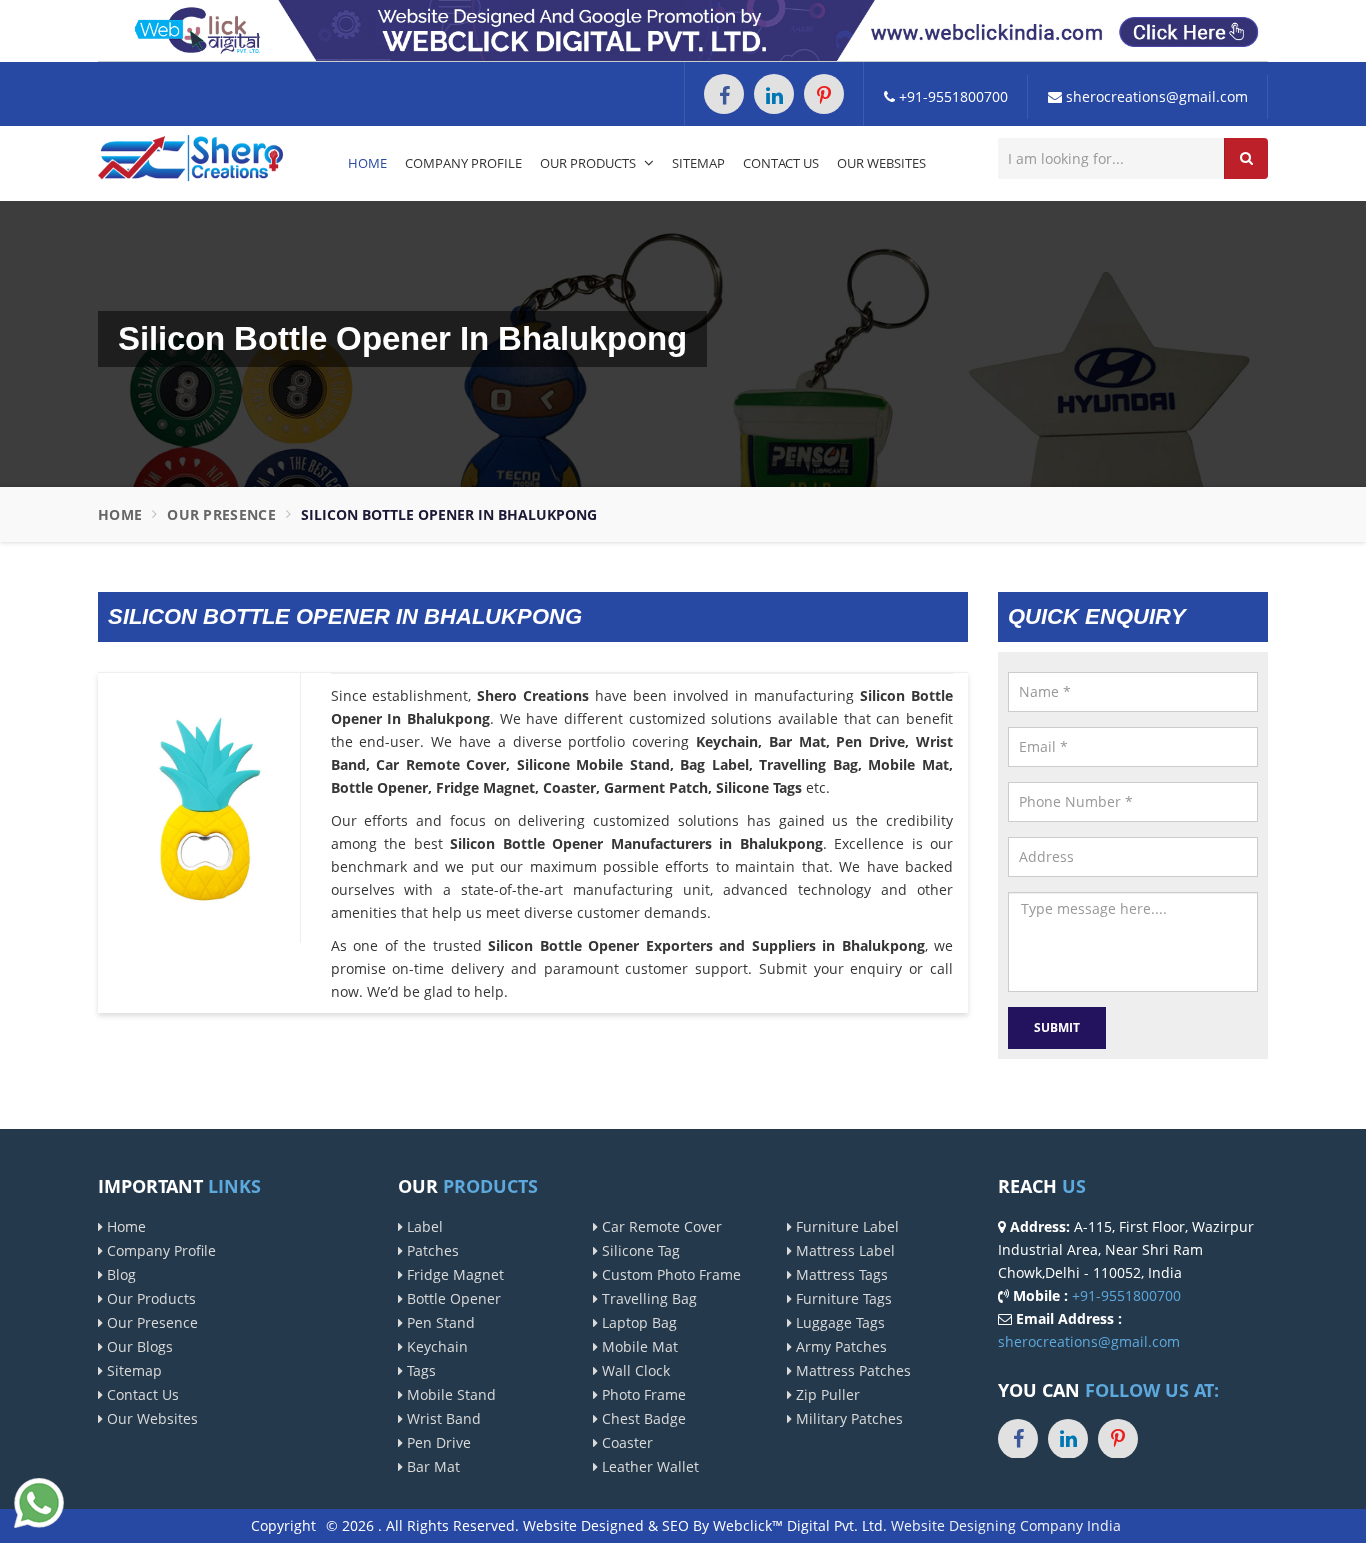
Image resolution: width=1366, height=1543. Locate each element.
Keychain (435, 1346)
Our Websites (881, 163)
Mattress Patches (851, 1370)
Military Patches (847, 1418)
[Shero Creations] (190, 156)
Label (423, 1226)
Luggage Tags (838, 1322)
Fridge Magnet (453, 1274)
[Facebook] (724, 94)
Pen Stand (439, 1322)
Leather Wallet (648, 1466)
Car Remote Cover (660, 1226)
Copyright (283, 1525)
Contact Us (781, 163)
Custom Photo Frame (669, 1274)
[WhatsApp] (39, 1500)
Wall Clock (634, 1370)
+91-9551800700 (951, 96)
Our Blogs (138, 1346)
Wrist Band (442, 1418)
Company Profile (463, 163)
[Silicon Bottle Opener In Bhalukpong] (206, 806)
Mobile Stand (449, 1394)
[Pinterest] (824, 94)
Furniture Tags (842, 1298)
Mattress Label (843, 1250)
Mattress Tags (840, 1274)
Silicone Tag (639, 1250)
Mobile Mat (638, 1346)
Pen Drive (437, 1442)
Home (367, 163)
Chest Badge (642, 1418)
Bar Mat (431, 1466)
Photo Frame (642, 1394)
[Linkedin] (774, 94)
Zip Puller (826, 1394)
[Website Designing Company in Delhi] (683, 29)
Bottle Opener (452, 1298)
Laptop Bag (637, 1322)
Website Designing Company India (1006, 1525)
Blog (119, 1274)
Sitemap (698, 163)
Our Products (589, 163)
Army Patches (839, 1346)
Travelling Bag (647, 1298)
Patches (431, 1250)
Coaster (625, 1442)
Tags (419, 1370)
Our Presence (221, 514)
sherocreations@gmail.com (1155, 96)
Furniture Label (845, 1226)
